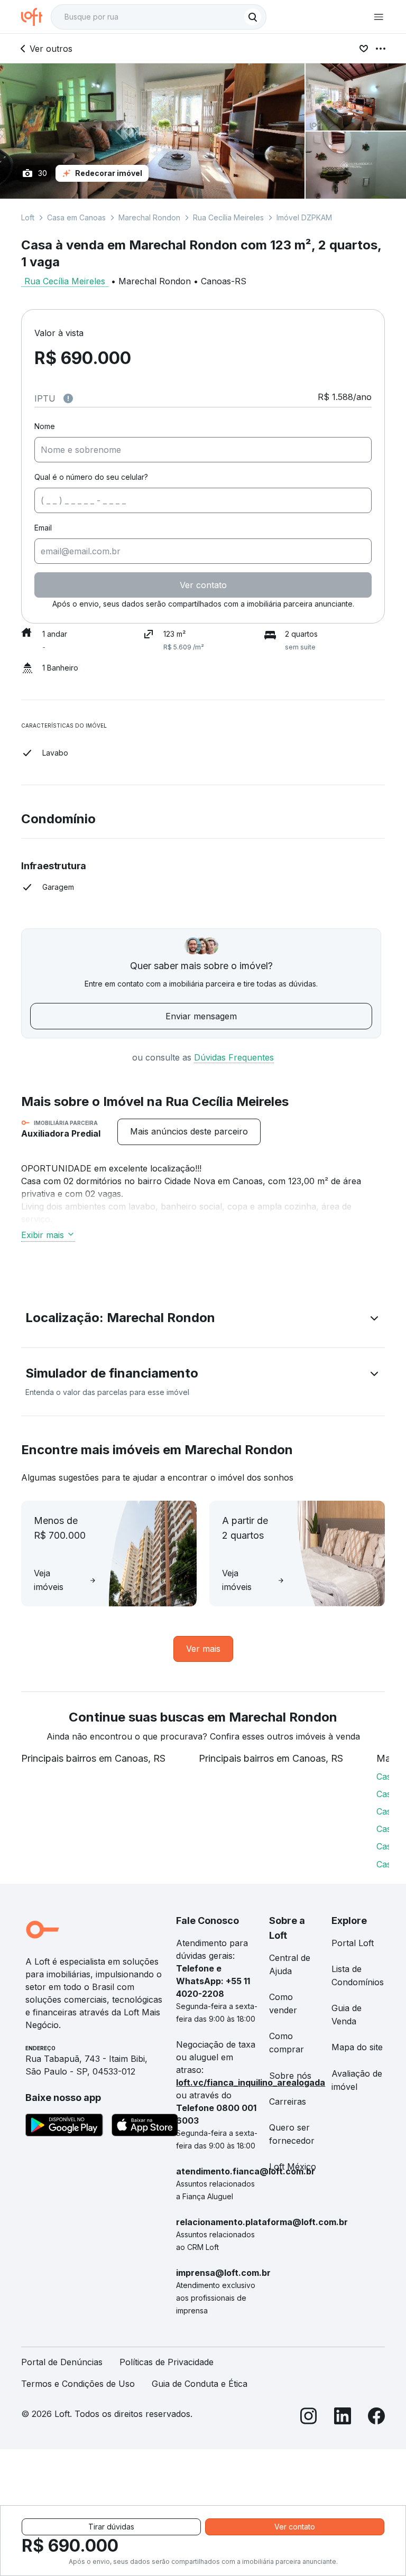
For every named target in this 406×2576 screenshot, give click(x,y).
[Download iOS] (145, 2127)
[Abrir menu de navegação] (379, 17)
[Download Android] (64, 2127)
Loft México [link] (293, 2166)
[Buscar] (253, 17)
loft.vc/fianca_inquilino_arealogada (251, 2082)
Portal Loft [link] (353, 1943)
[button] (203, 1320)
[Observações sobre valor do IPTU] (68, 398)
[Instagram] (309, 2418)
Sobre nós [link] (290, 2076)
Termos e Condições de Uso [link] (78, 2384)
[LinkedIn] (343, 2418)
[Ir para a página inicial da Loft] (36, 17)
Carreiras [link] (288, 2101)
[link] (189, 1132)
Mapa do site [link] (357, 2047)
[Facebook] (376, 2418)
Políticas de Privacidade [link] (167, 2362)
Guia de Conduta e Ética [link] (200, 2384)
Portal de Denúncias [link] (62, 2362)
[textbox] (159, 17)
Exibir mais (43, 1235)
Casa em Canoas (76, 217)
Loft (28, 217)
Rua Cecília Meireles (228, 217)
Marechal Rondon (149, 217)
